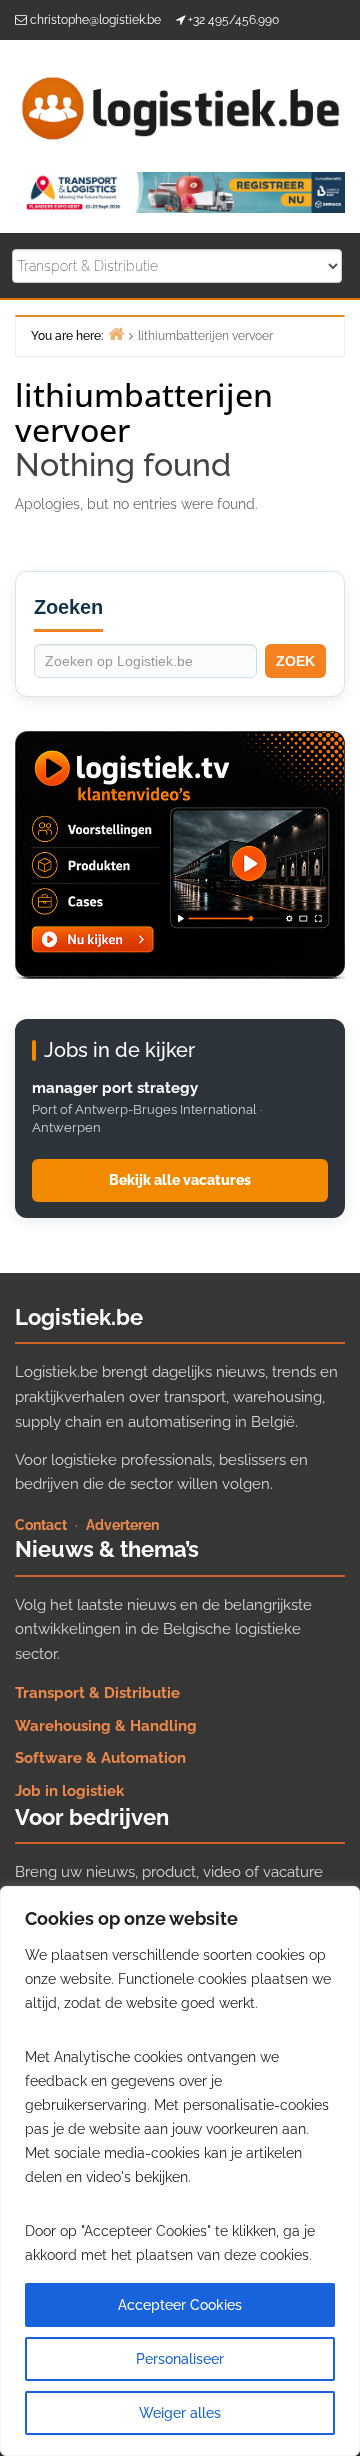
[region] (180, 2171)
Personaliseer (180, 2359)
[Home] (116, 333)
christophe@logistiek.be (95, 20)
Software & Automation (100, 1758)
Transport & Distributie (97, 1693)
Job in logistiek (69, 1791)
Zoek (295, 661)
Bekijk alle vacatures (180, 1180)
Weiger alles (180, 2413)
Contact (41, 1525)
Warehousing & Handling (106, 1726)
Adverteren (122, 1525)
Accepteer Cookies (180, 2305)
